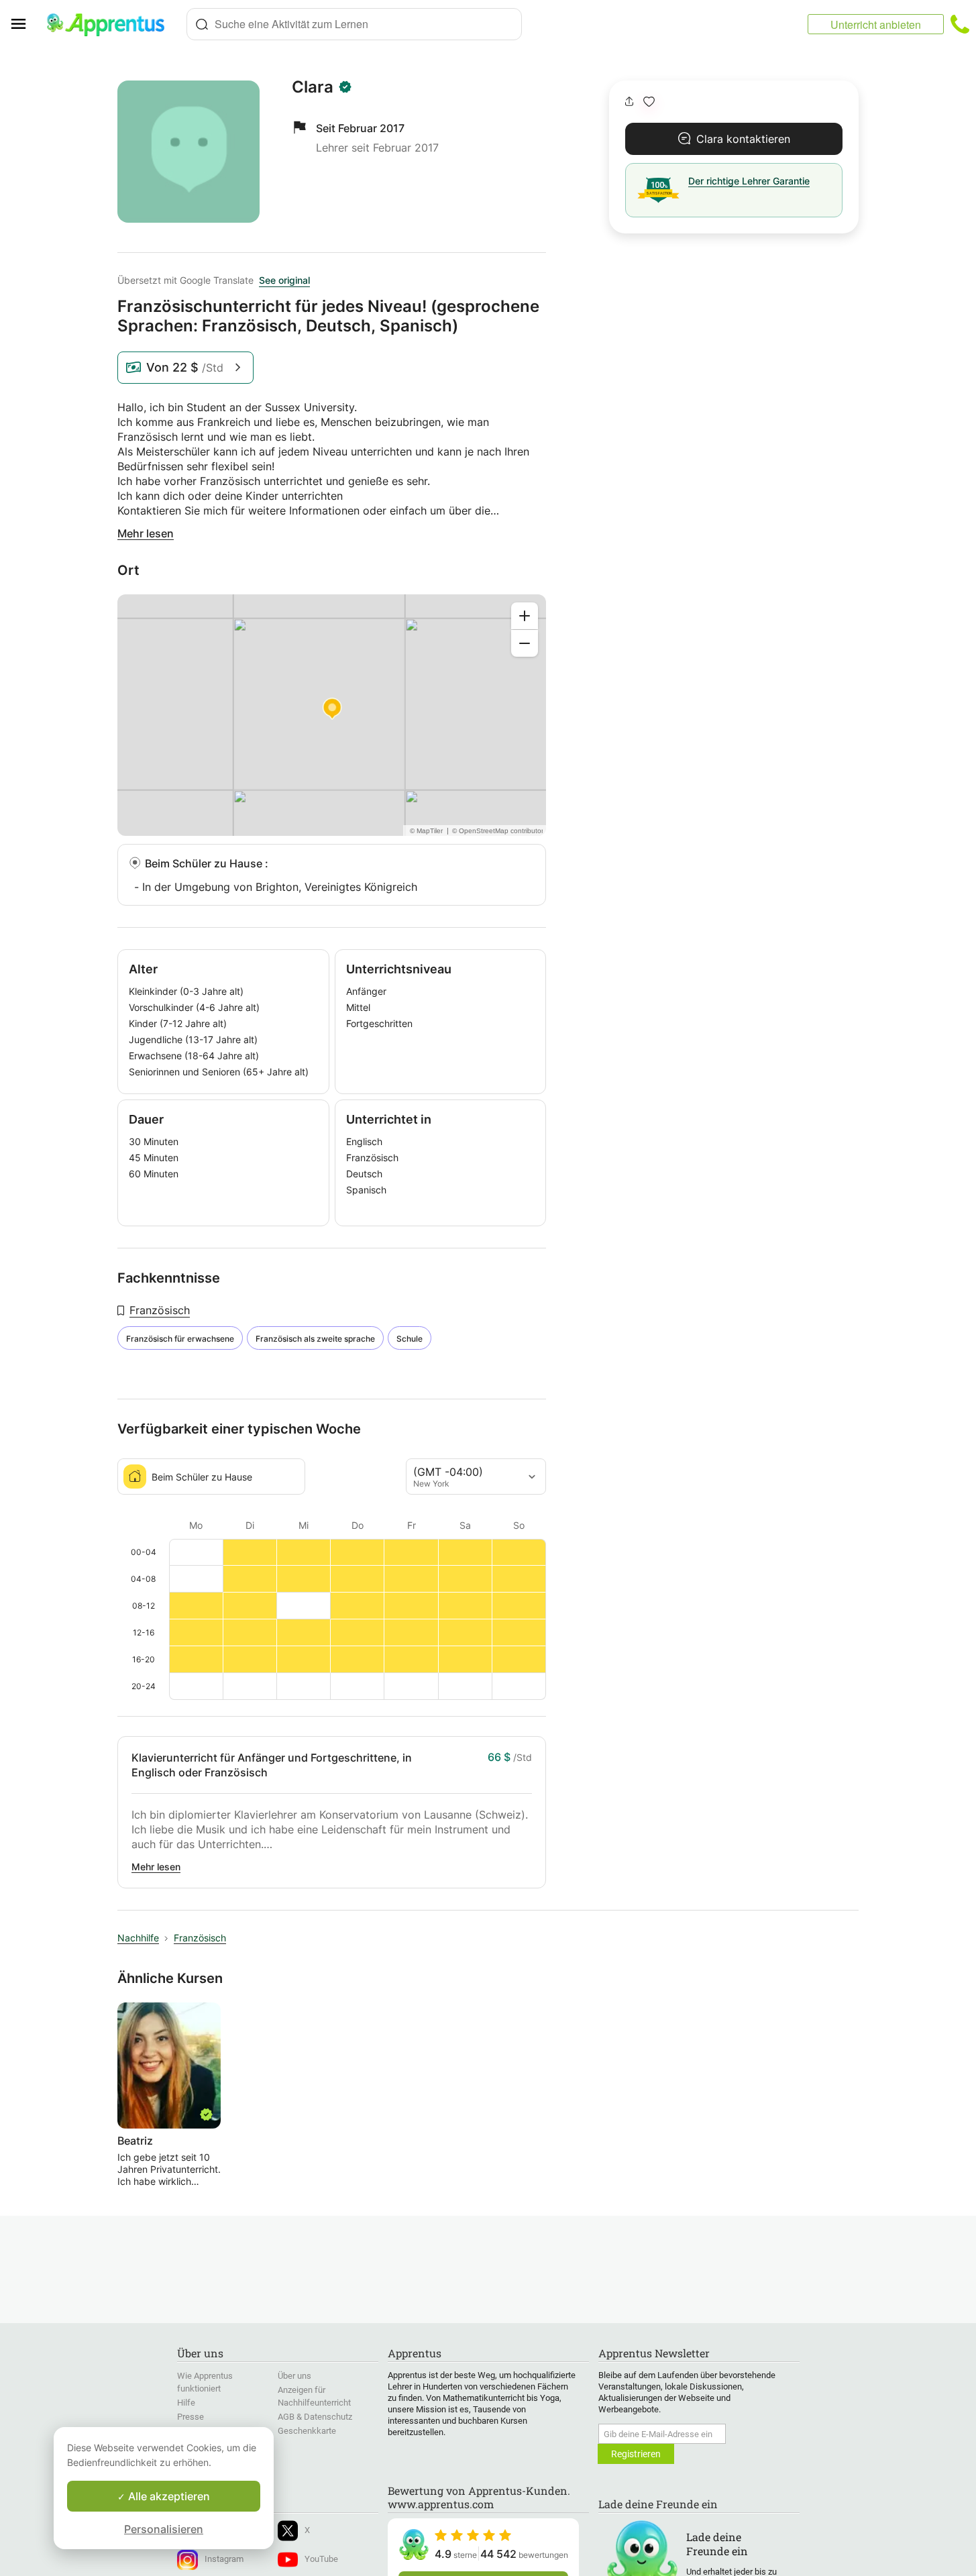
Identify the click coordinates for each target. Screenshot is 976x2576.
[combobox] (354, 24)
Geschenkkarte (307, 2431)
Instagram (224, 2559)
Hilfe (186, 2403)
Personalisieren (164, 2529)
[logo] (111, 24)
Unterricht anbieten (876, 24)
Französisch (160, 1310)
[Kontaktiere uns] (960, 24)
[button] (649, 102)
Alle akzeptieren (168, 2496)
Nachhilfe (138, 1938)
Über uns (294, 2376)
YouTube (321, 2559)
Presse (191, 2417)
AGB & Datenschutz (315, 2417)
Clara (313, 87)
